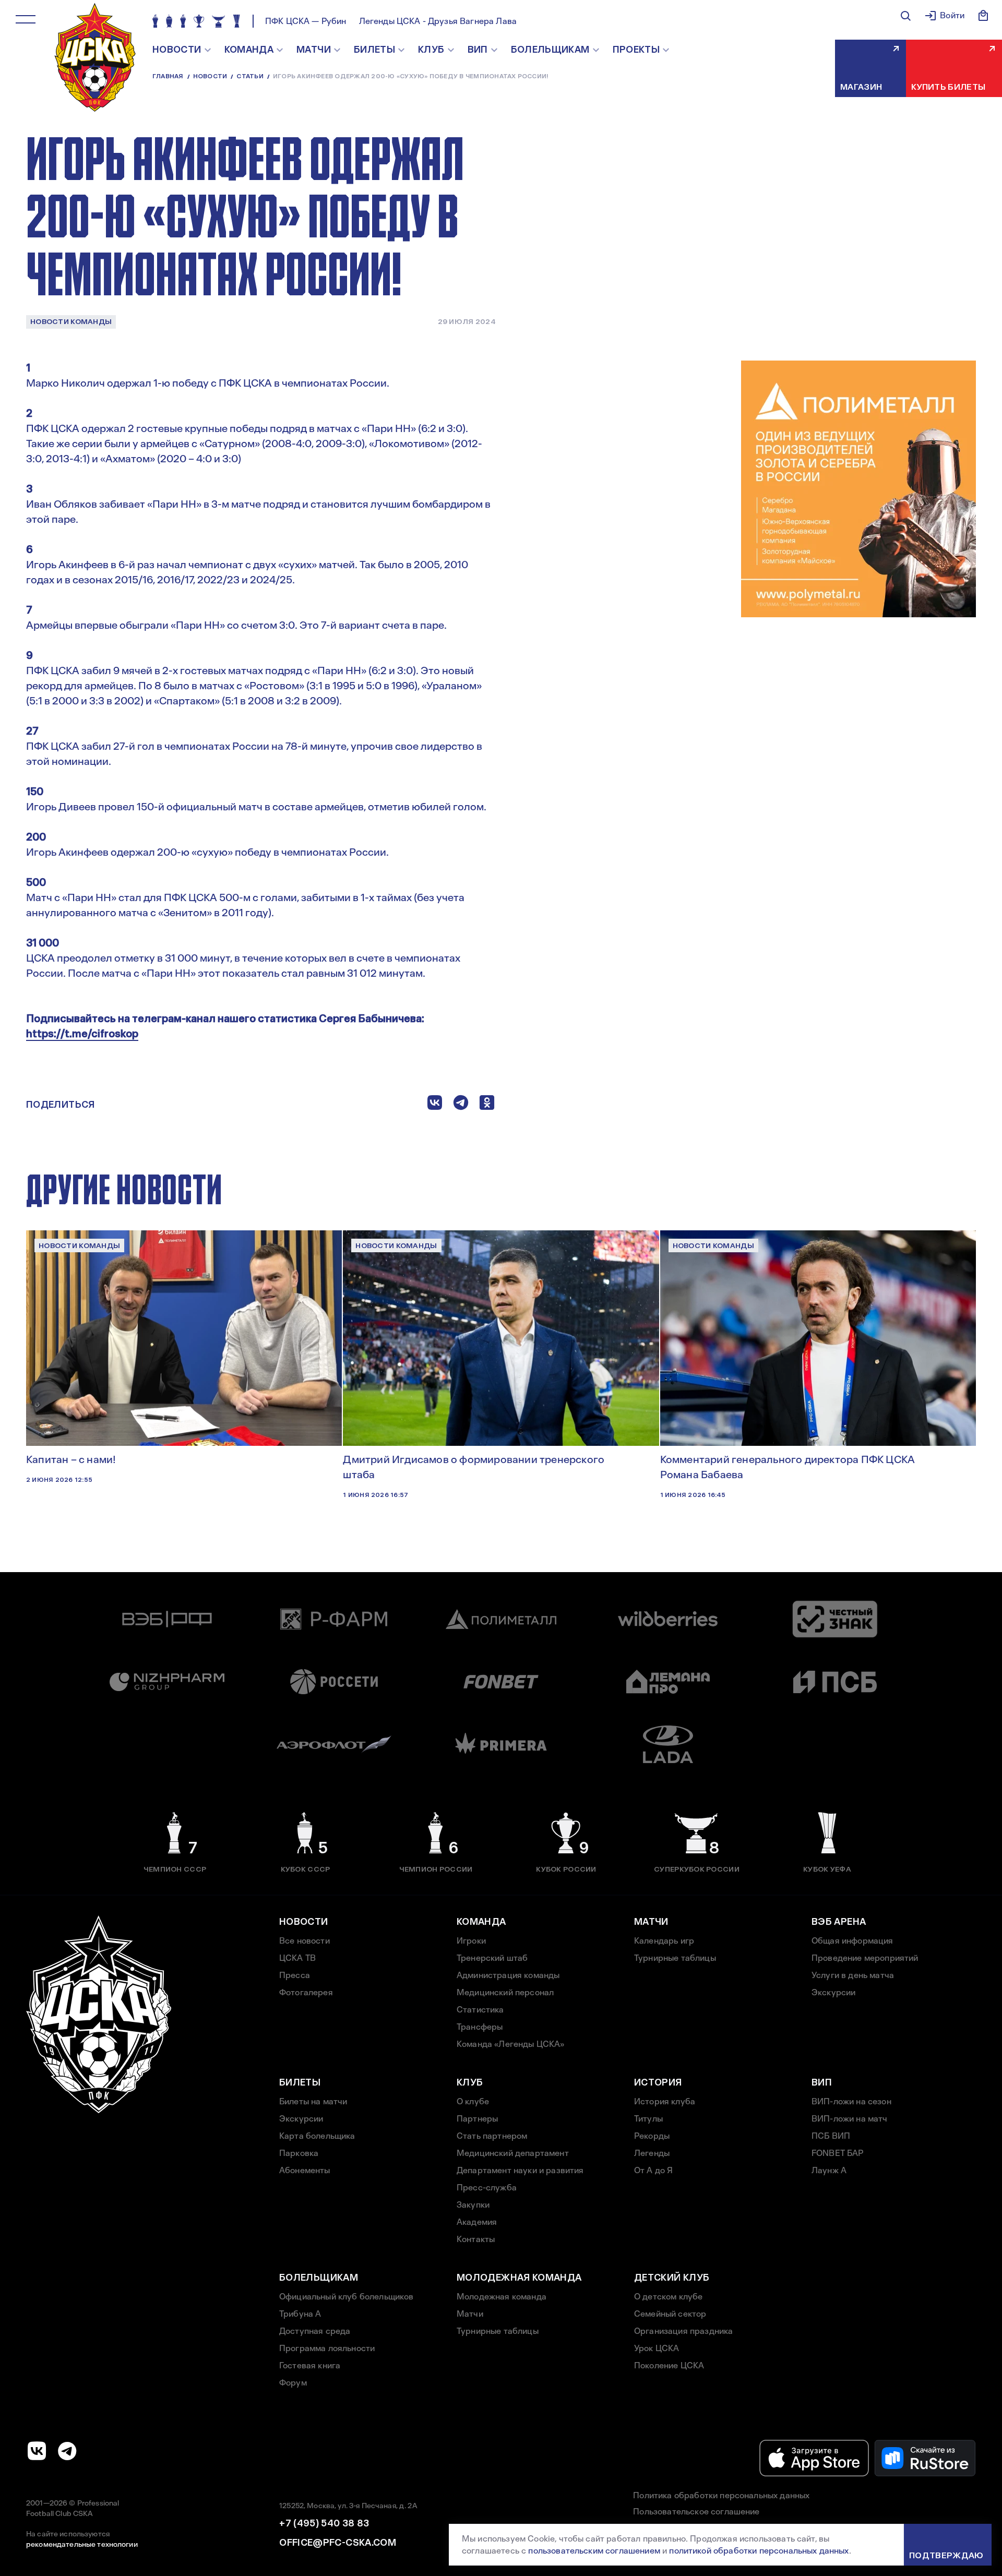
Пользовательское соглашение (696, 2512)
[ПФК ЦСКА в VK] (37, 2451)
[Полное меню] (26, 19)
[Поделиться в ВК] (435, 1105)
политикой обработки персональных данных (759, 2551)
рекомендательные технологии (82, 2544)
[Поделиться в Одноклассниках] (487, 1105)
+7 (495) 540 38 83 (324, 2523)
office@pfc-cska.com (338, 2543)
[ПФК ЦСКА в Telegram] (67, 2451)
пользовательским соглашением (594, 2551)
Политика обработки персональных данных (721, 2495)
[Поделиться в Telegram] (461, 1105)
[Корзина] (983, 16)
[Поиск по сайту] (905, 16)
